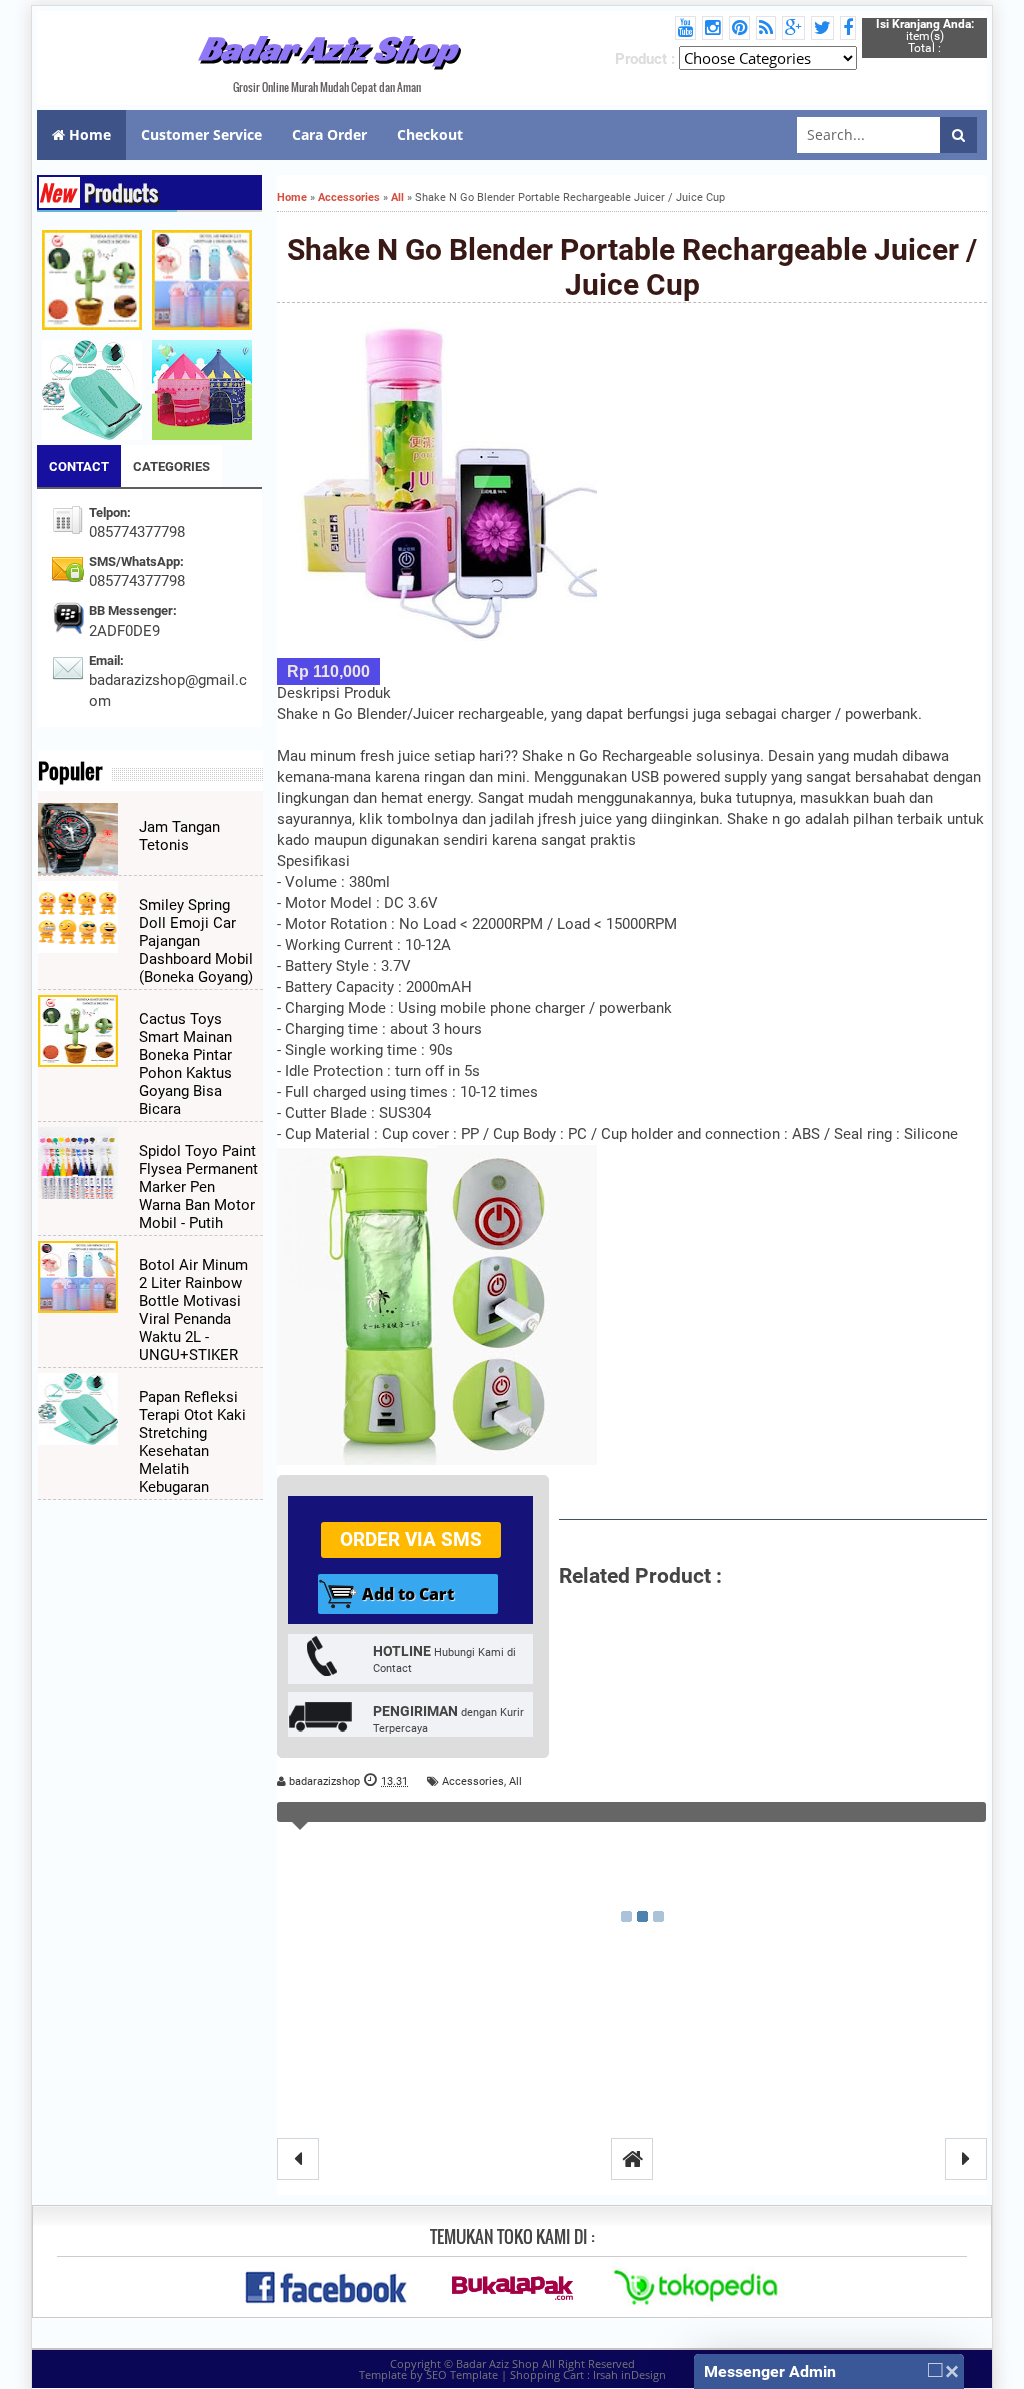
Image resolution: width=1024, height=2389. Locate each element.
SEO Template (462, 2374)
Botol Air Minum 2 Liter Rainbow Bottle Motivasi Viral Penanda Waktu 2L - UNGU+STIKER (193, 1310)
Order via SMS (411, 1539)
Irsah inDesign (629, 2374)
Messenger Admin (770, 2371)
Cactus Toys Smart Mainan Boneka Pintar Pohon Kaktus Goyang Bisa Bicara (185, 1064)
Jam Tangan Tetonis (179, 836)
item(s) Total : (925, 36)
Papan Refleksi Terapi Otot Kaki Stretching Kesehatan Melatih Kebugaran (192, 1442)
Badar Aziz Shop (327, 48)
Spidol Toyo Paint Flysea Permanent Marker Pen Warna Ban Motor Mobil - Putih (198, 1187)
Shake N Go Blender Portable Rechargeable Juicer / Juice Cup (632, 267)
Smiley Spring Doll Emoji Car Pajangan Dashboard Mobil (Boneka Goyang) (196, 941)
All (515, 1781)
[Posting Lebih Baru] (298, 2159)
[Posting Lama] (966, 2159)
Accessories (473, 1781)
